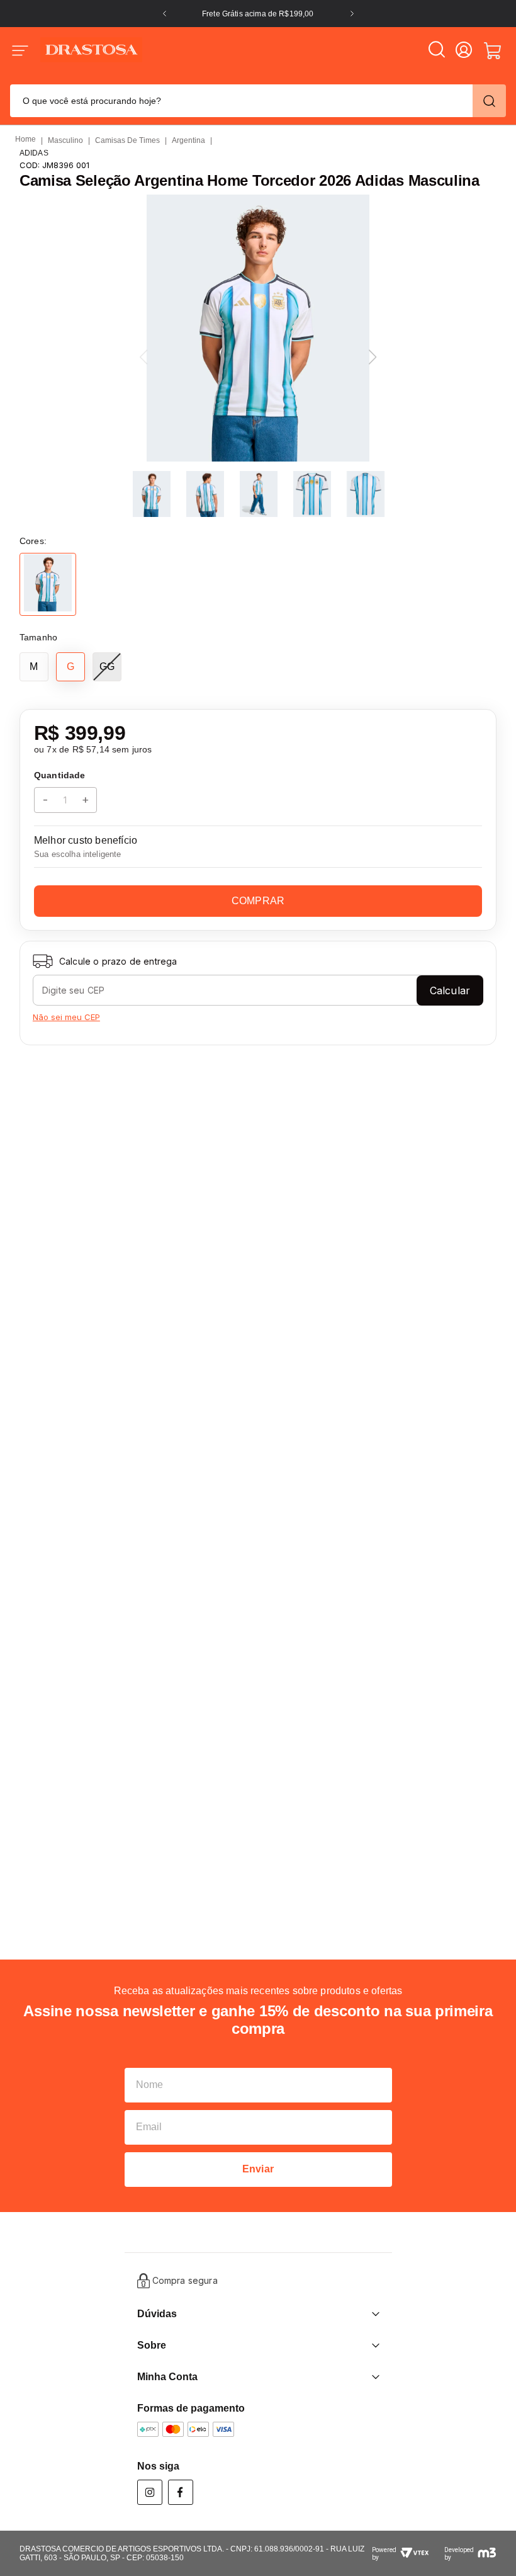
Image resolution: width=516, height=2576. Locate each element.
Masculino (65, 140)
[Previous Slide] (165, 14)
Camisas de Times (127, 140)
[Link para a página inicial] (25, 140)
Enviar (258, 2169)
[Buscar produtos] (489, 101)
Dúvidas (157, 2314)
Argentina (188, 140)
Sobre (152, 2345)
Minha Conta (167, 2377)
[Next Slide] (352, 14)
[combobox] (258, 99)
